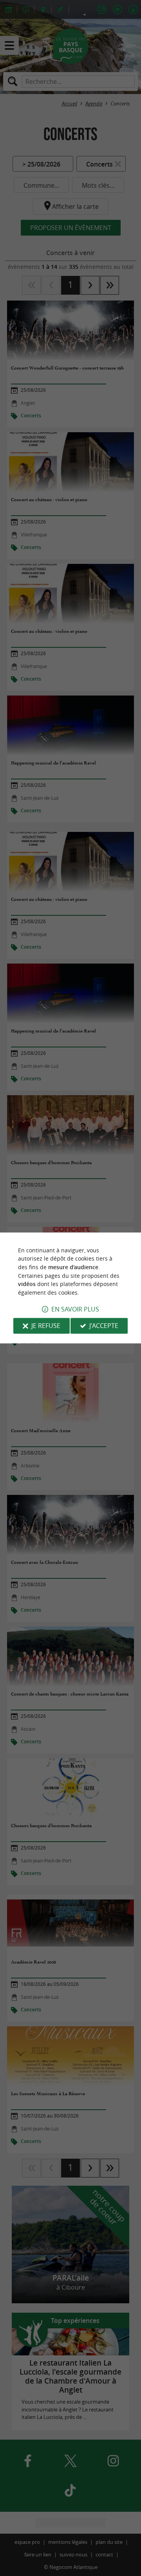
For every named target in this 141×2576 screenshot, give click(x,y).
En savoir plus (75, 1310)
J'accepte (104, 1326)
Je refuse (46, 1326)
